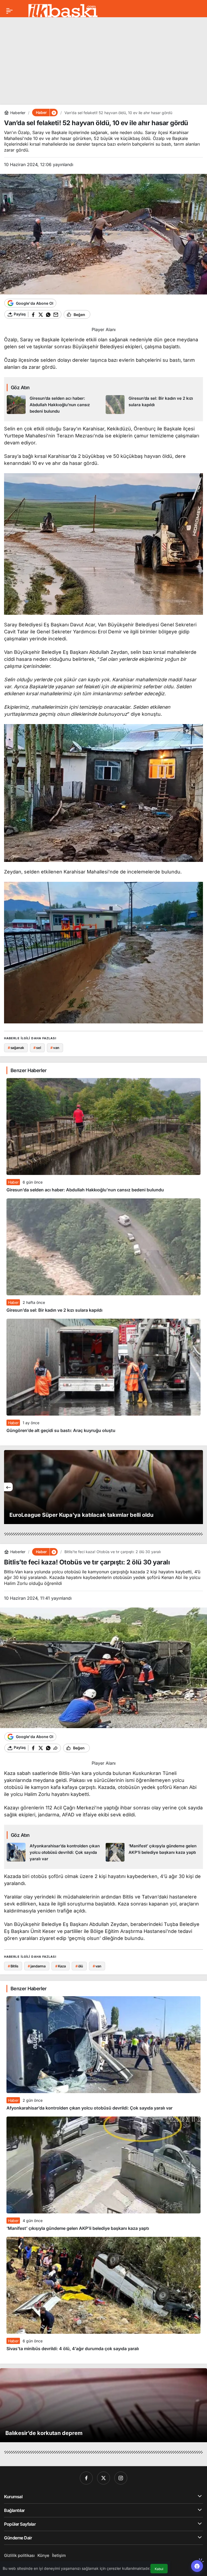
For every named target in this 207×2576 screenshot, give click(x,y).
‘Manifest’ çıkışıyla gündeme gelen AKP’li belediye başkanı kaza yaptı (78, 2228)
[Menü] (9, 11)
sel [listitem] (37, 1048)
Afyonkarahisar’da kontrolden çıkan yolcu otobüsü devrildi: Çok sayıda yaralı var (89, 2108)
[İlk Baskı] (63, 10)
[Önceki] (8, 1487)
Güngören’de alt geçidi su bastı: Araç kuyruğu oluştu (61, 1430)
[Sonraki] (199, 1487)
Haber (13, 1182)
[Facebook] (86, 2478)
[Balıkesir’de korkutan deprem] (103, 2405)
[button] (54, 113)
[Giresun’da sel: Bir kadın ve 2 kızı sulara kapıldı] (153, 405)
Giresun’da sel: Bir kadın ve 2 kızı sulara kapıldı (54, 1310)
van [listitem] (55, 1048)
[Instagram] (121, 2478)
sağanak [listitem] (16, 1048)
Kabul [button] (159, 2569)
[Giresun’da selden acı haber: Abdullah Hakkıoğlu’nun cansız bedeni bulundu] (54, 405)
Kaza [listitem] (61, 1966)
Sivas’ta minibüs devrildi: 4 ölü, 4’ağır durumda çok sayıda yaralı (73, 2349)
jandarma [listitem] (37, 1966)
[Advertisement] (103, 59)
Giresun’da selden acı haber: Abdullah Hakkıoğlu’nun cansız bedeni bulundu (85, 1190)
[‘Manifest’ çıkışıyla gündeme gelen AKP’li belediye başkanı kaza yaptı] (153, 1852)
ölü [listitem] (79, 1966)
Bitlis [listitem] (13, 1966)
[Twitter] (103, 2478)
